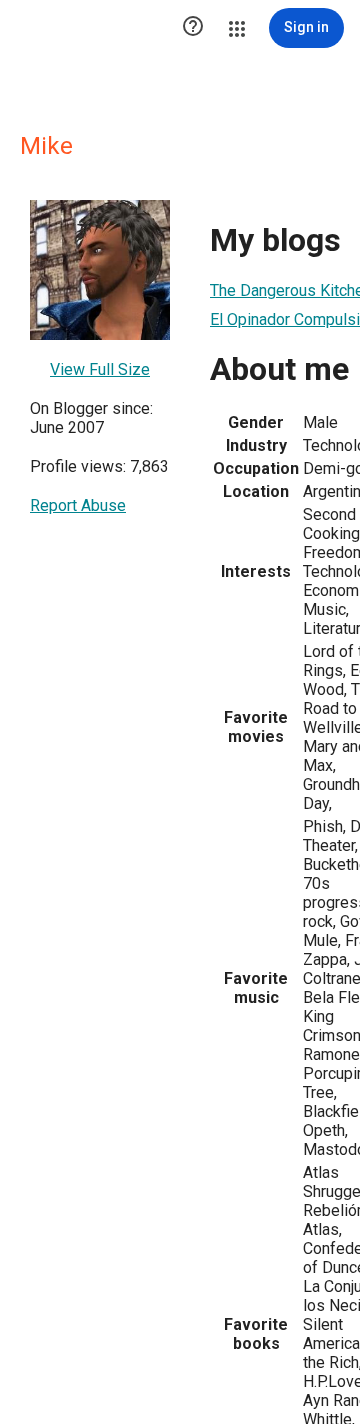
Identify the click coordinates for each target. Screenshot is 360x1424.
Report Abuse (78, 505)
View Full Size (100, 369)
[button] (193, 28)
